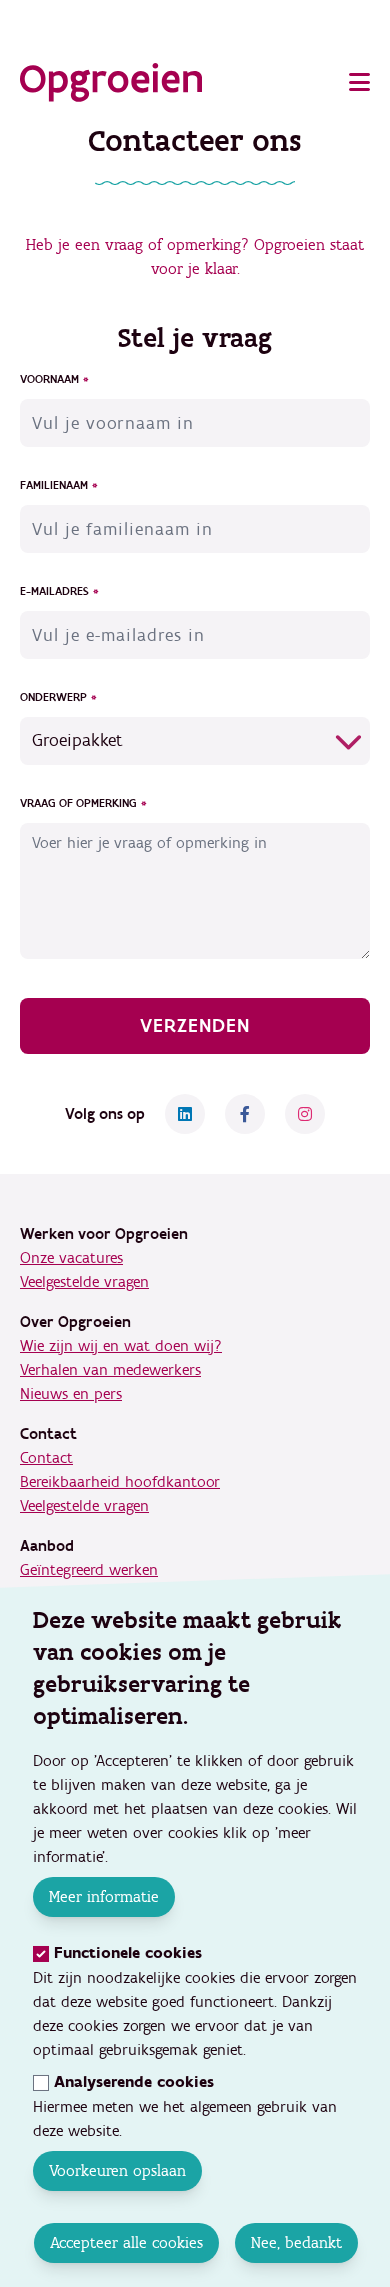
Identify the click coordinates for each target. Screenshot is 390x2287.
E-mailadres (54, 592)
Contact (46, 1458)
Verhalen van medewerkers (110, 1370)
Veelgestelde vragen (84, 1282)
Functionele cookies (128, 1953)
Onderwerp (53, 698)
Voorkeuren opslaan (117, 2170)
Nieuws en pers (71, 1394)
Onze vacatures (71, 1258)
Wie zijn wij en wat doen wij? (121, 1346)
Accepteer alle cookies (125, 2242)
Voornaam (49, 380)
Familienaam (54, 486)
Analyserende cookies (134, 2082)
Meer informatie (104, 1896)
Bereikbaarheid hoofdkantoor (120, 1482)
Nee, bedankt (295, 2242)
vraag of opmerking (78, 804)
